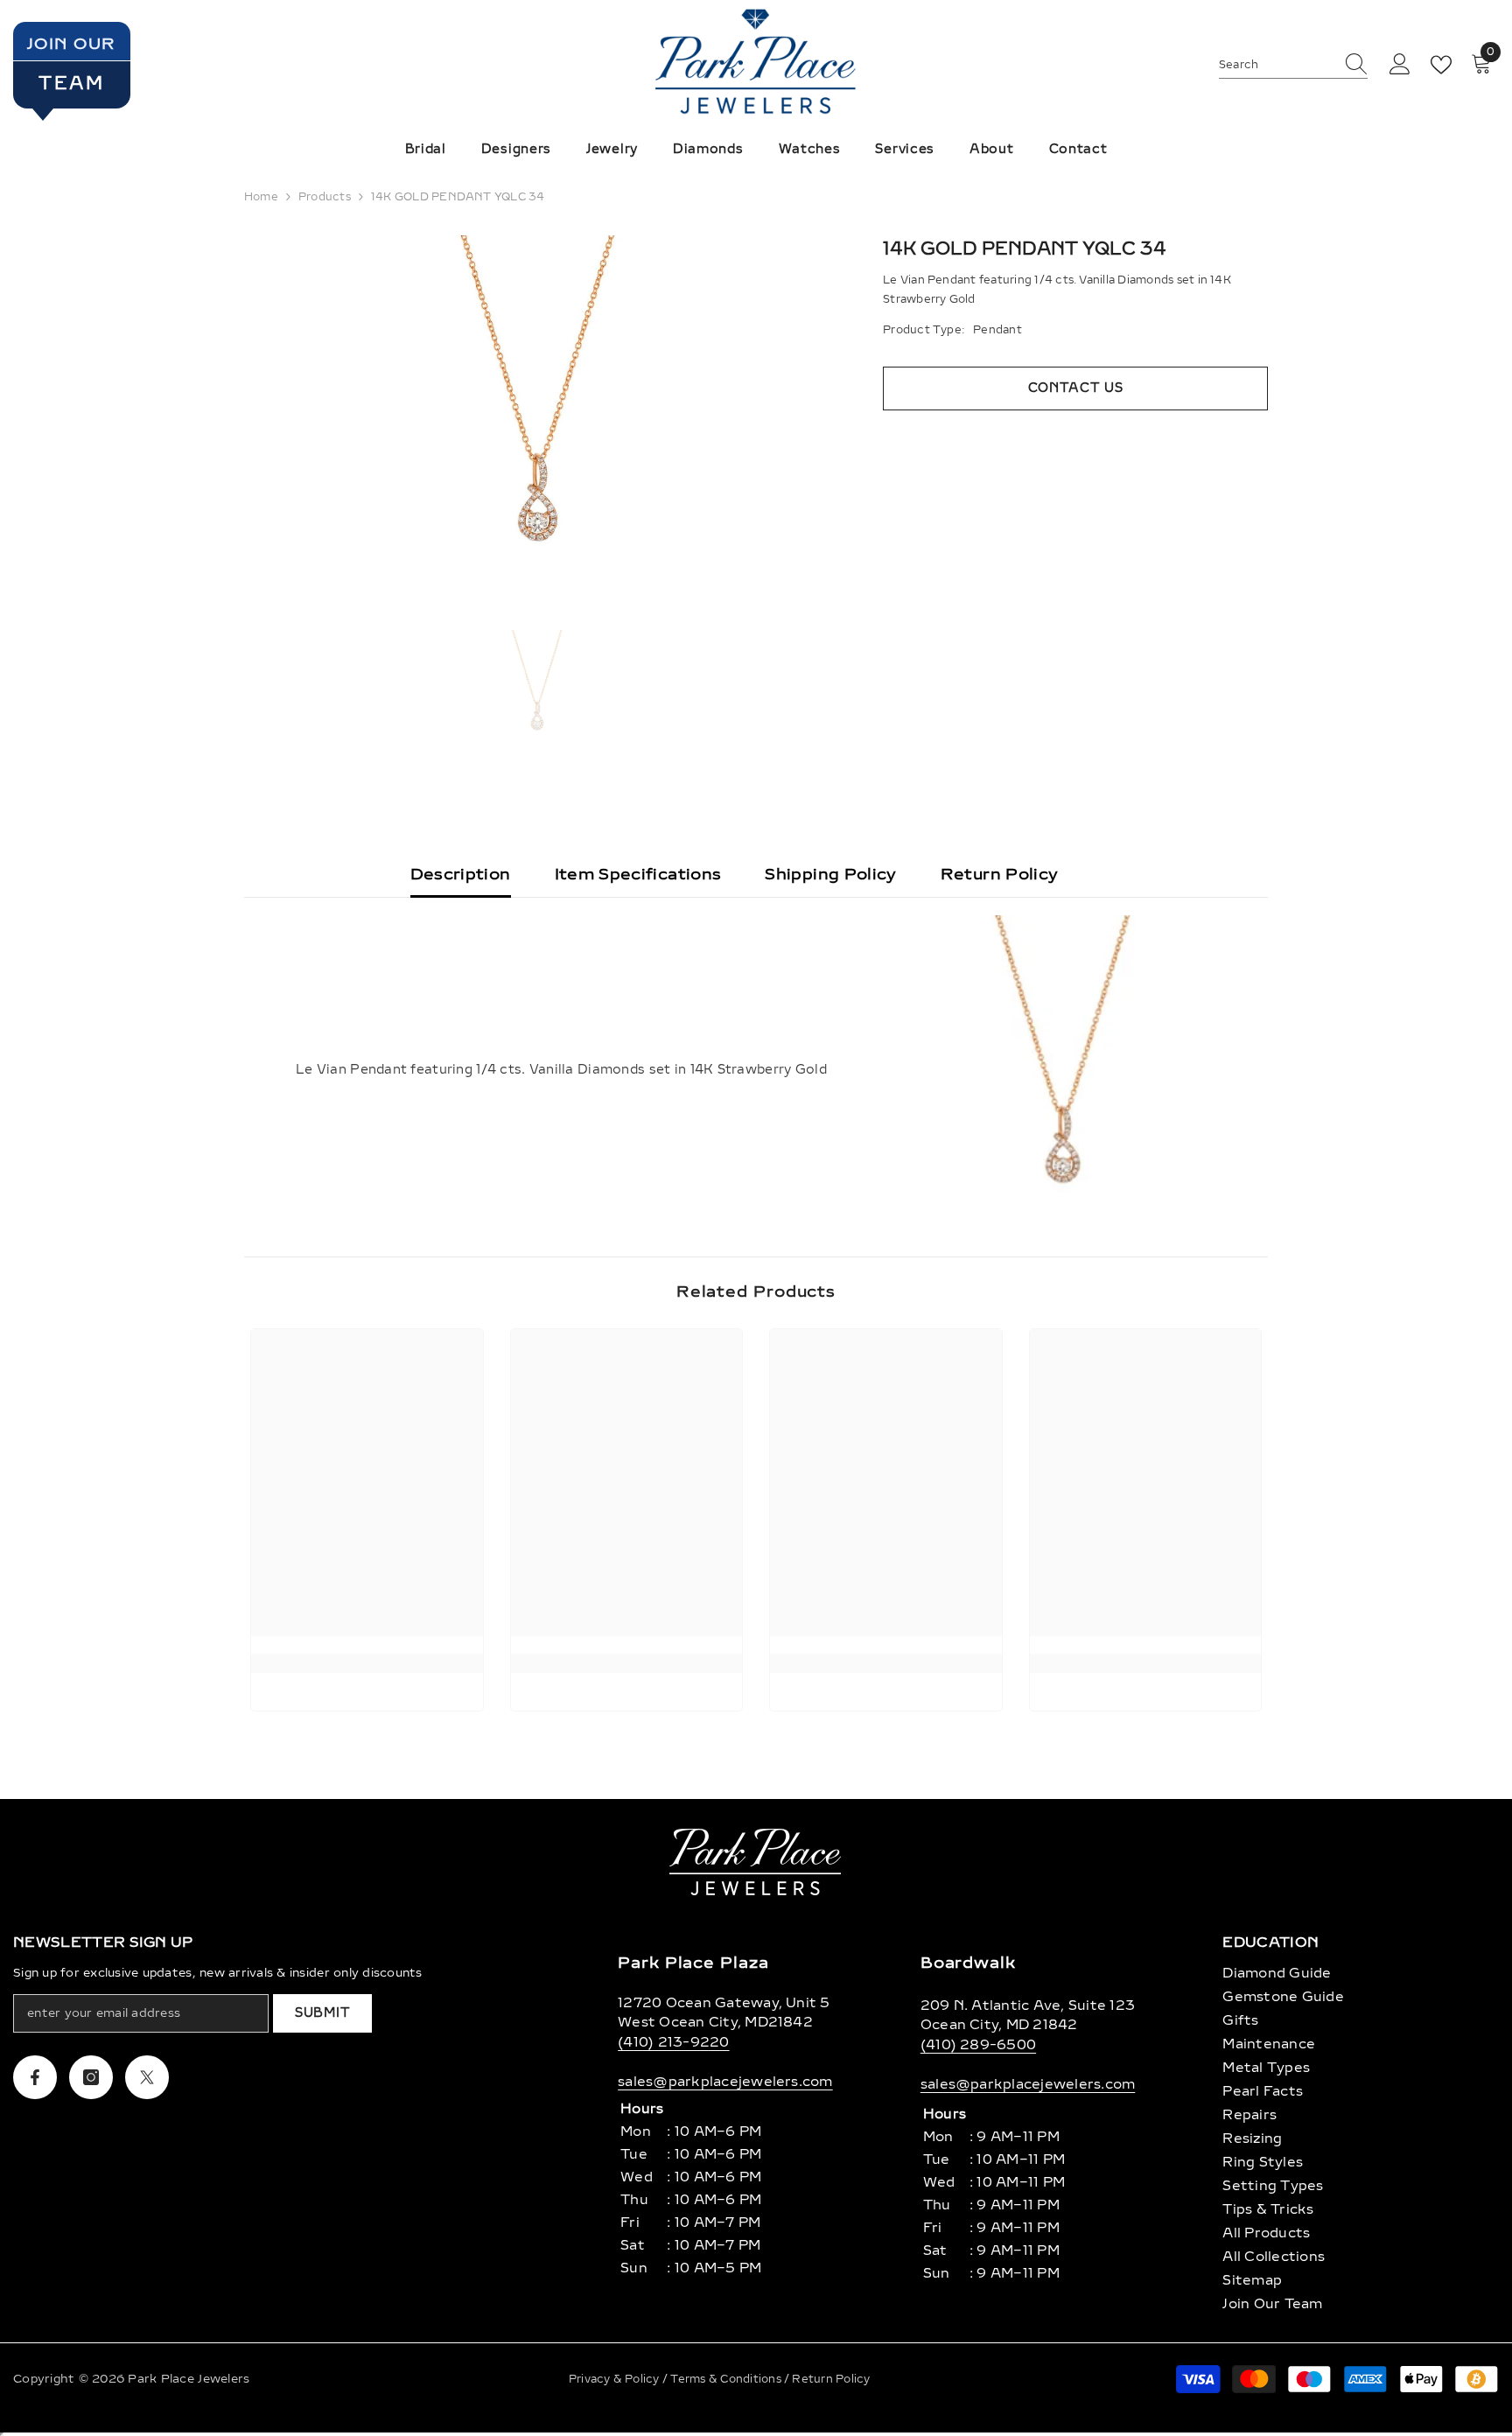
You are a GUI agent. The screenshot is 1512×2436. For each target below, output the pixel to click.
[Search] (1293, 65)
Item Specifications (638, 874)
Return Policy (1000, 874)
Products (325, 197)
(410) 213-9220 (673, 2042)
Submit (322, 2013)
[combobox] (1277, 65)
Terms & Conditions (727, 2379)
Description (461, 874)
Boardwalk (968, 1963)
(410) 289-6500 (978, 2045)
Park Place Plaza (693, 1963)
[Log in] (1400, 65)
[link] (367, 1663)
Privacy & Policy (616, 2379)
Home (261, 197)
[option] (538, 410)
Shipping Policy (830, 874)
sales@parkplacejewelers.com (725, 2082)
